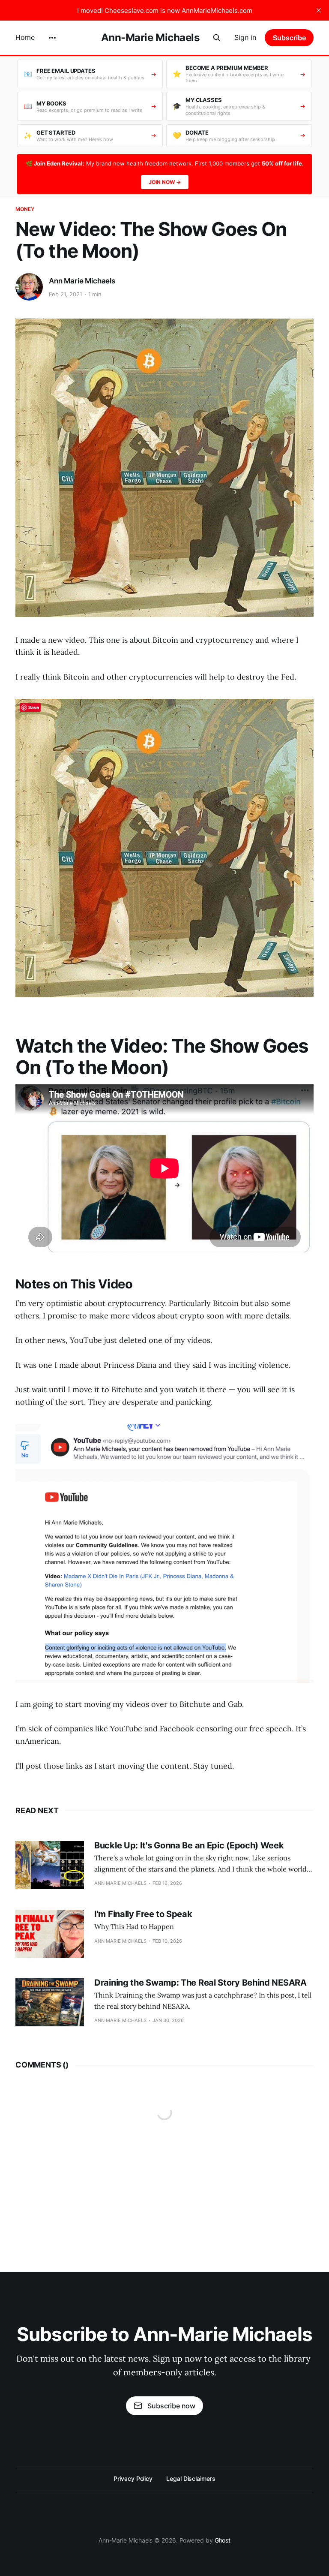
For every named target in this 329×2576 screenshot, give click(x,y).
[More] (52, 38)
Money (25, 209)
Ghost (223, 2540)
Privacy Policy (133, 2478)
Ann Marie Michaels (82, 281)
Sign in (245, 37)
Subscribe (289, 38)
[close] (319, 10)
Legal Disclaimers (191, 2478)
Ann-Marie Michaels (150, 38)
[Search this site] (217, 38)
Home (25, 37)
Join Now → (165, 182)
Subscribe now (171, 2406)
